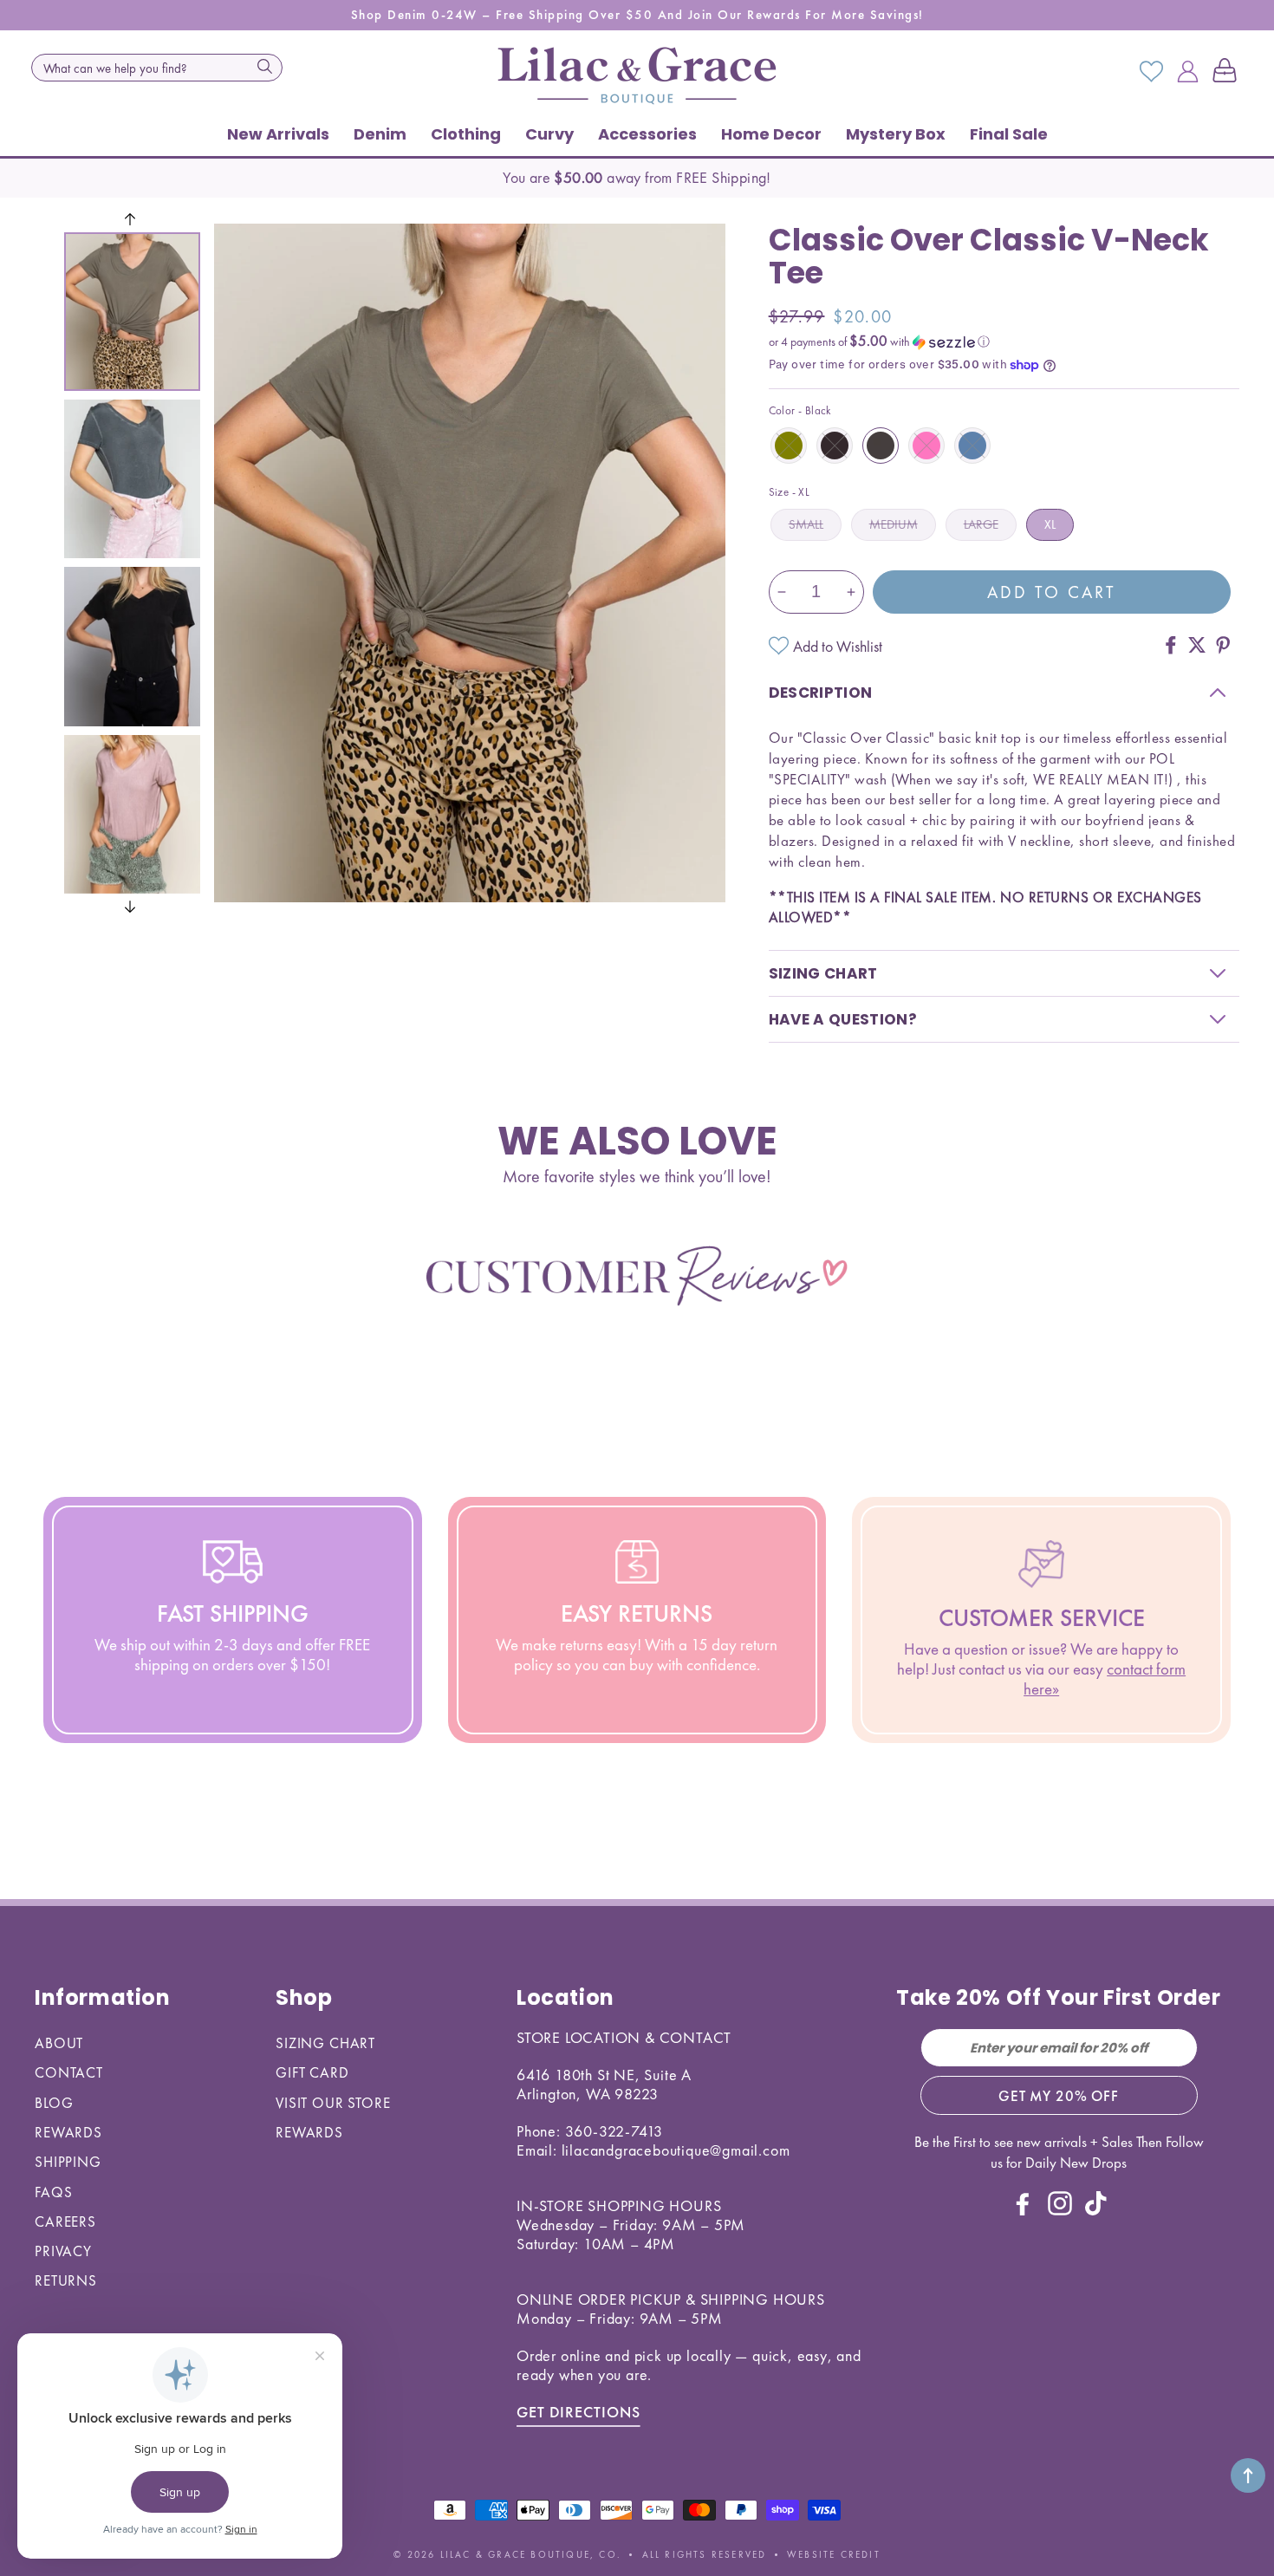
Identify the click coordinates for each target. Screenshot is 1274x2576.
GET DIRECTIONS (578, 2412)
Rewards (68, 2132)
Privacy (63, 2251)
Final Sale (1009, 134)
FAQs (53, 2192)
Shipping (68, 2162)
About (59, 2043)
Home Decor (771, 134)
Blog (54, 2103)
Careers (65, 2221)
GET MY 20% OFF (1059, 2096)
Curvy (549, 134)
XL (1050, 524)
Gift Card (312, 2072)
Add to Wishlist (838, 646)
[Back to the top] (1248, 2475)
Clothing (466, 134)
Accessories (647, 134)
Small (806, 524)
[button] (1228, 72)
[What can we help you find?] (264, 66)
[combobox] (157, 68)
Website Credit (834, 2554)
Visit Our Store (333, 2103)
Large (981, 524)
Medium (894, 524)
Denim (380, 134)
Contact (69, 2072)
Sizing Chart (325, 2043)
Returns (66, 2280)
